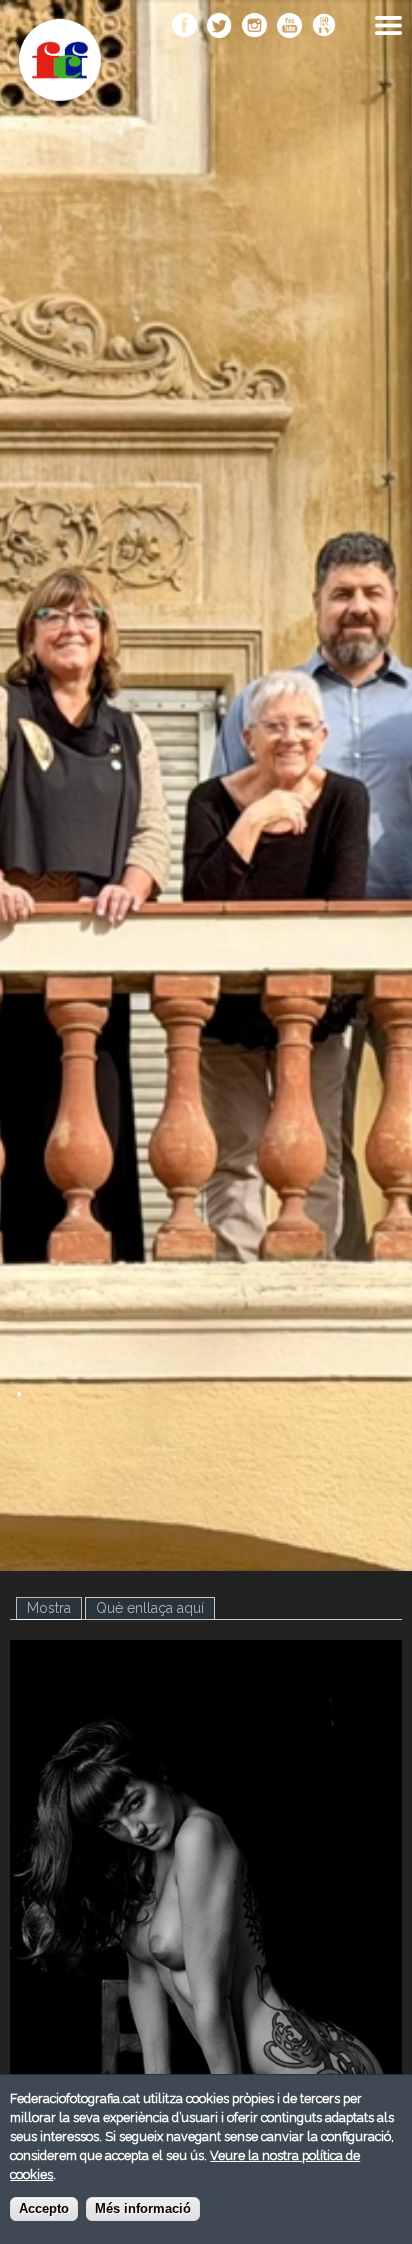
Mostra (54, 1608)
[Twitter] (219, 27)
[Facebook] (184, 27)
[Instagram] (254, 27)
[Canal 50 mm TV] (324, 27)
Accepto (44, 2209)
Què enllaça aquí (150, 1608)
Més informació (143, 2209)
